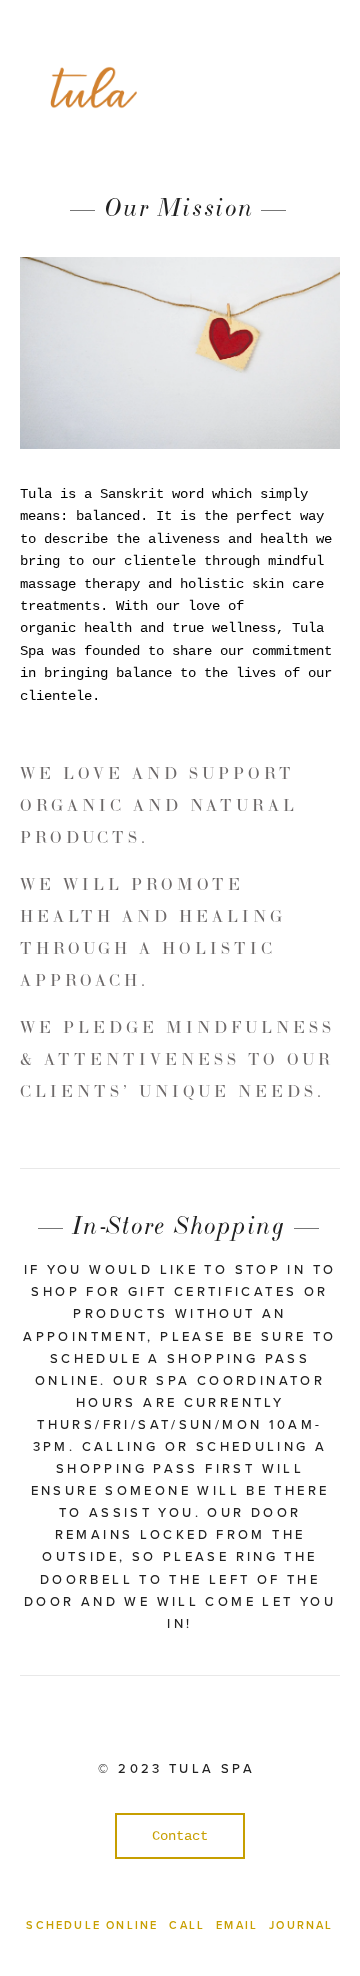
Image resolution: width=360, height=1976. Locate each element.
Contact (180, 1836)
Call (187, 1925)
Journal (301, 1925)
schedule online (92, 1925)
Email (237, 1925)
